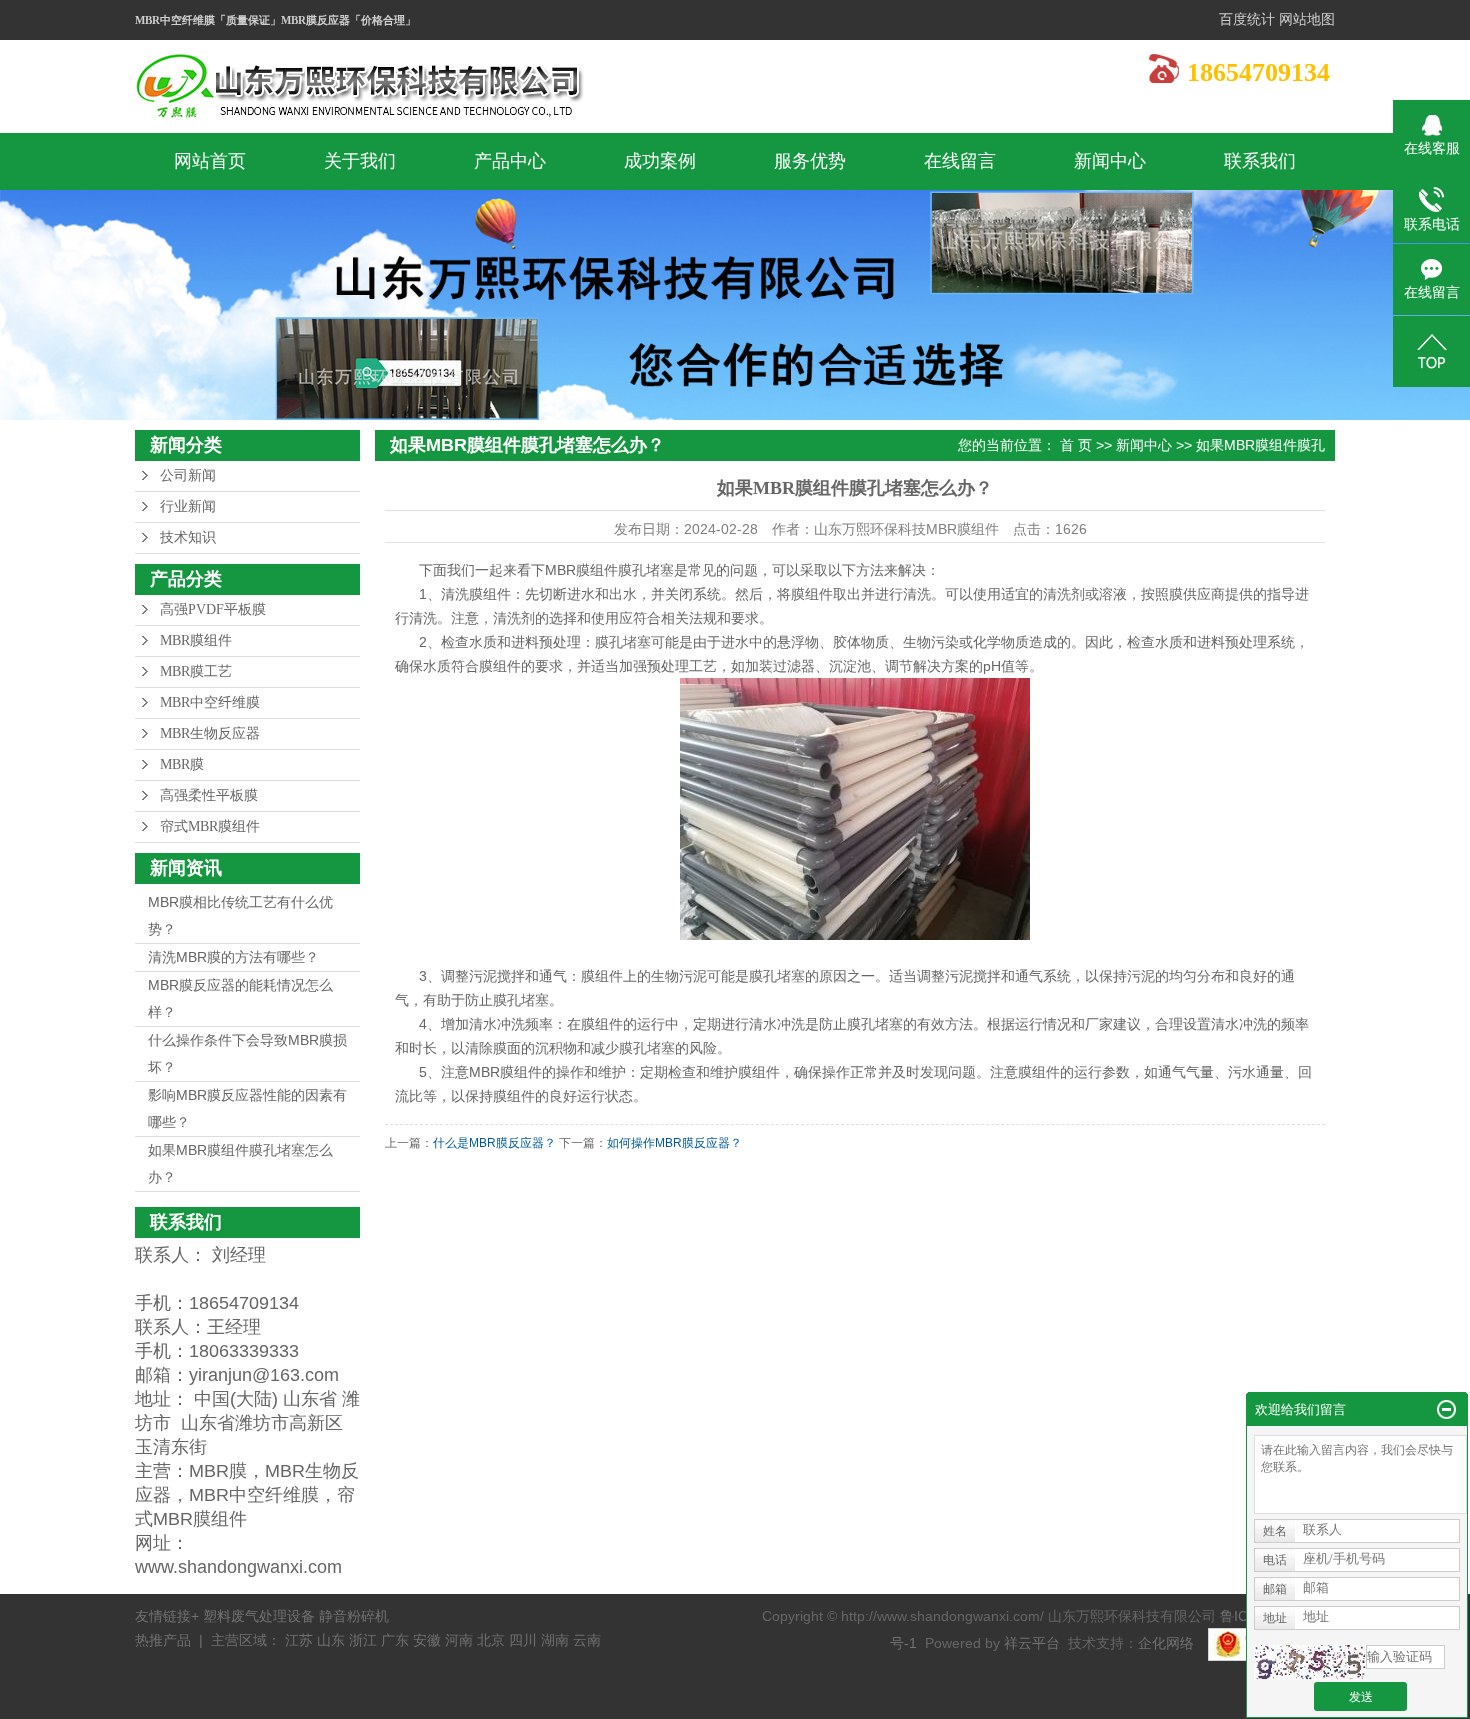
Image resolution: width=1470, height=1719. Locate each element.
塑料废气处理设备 (261, 1616)
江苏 (299, 1640)
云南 (587, 1640)
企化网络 (1166, 1643)
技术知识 (188, 537)
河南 (459, 1640)
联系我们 (1260, 161)
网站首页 (210, 161)
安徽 (427, 1640)
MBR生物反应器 (210, 733)
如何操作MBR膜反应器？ (674, 1143)
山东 (331, 1640)
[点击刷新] (1310, 1662)
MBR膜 (182, 764)
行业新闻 (188, 506)
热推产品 (163, 1640)
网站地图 (1307, 19)
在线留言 (960, 161)
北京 (491, 1640)
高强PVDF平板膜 (213, 609)
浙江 (363, 1640)
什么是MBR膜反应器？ (494, 1143)
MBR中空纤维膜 (210, 702)
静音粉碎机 (354, 1616)
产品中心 (510, 161)
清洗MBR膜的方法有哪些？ (233, 957)
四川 (523, 1640)
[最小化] (1446, 1410)
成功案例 (660, 161)
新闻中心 (1110, 161)
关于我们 (360, 161)
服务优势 (810, 161)
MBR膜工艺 (196, 671)
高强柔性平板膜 (209, 795)
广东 (395, 1640)
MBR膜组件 (196, 640)
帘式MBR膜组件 (210, 826)
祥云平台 (1032, 1643)
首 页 (1076, 445)
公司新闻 (188, 475)
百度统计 (1247, 19)
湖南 (555, 1640)
